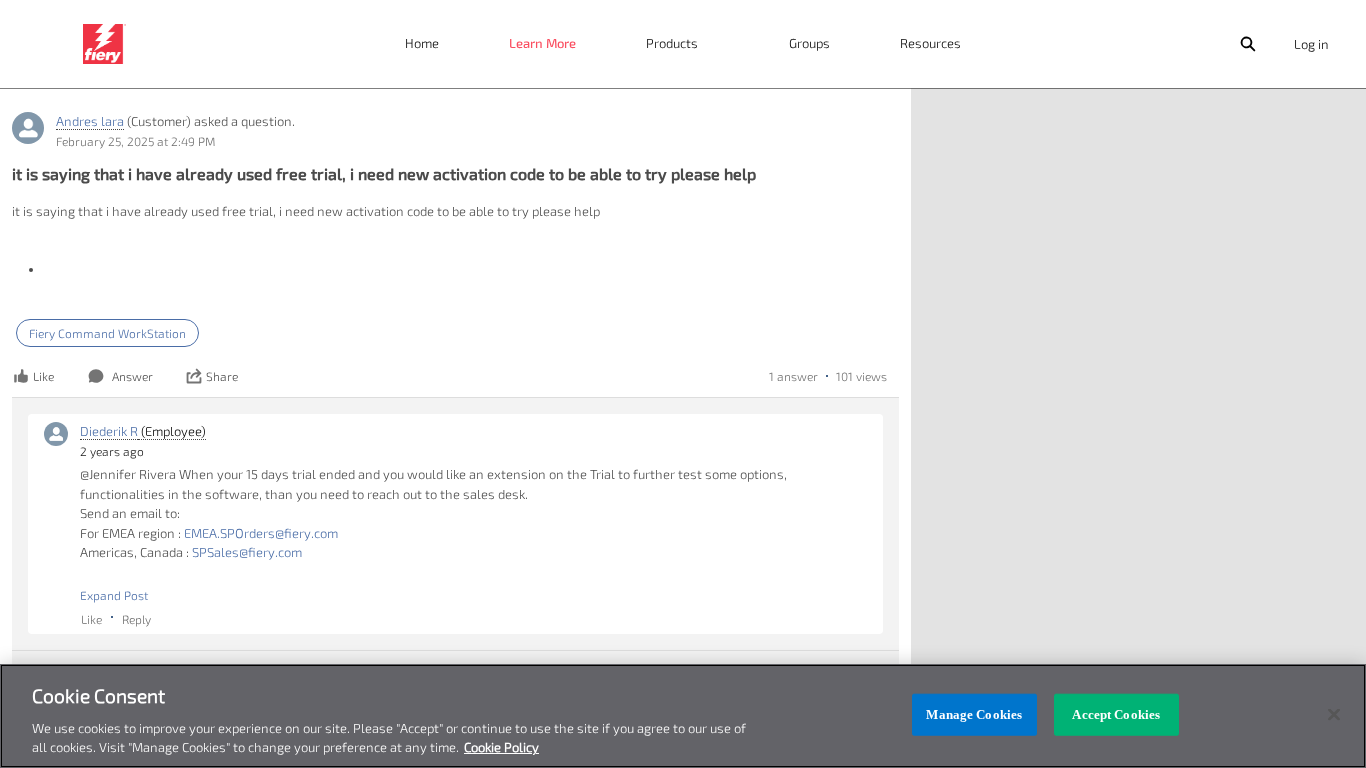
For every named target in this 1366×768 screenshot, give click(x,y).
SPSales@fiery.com (247, 552)
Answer (132, 376)
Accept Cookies (1116, 714)
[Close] (1334, 715)
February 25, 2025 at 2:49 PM (135, 141)
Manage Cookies (974, 714)
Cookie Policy (501, 747)
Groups (809, 43)
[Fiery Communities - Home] (104, 44)
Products (672, 43)
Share (222, 376)
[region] (683, 716)
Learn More (542, 43)
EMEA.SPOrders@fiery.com (261, 533)
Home (422, 43)
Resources (930, 43)
